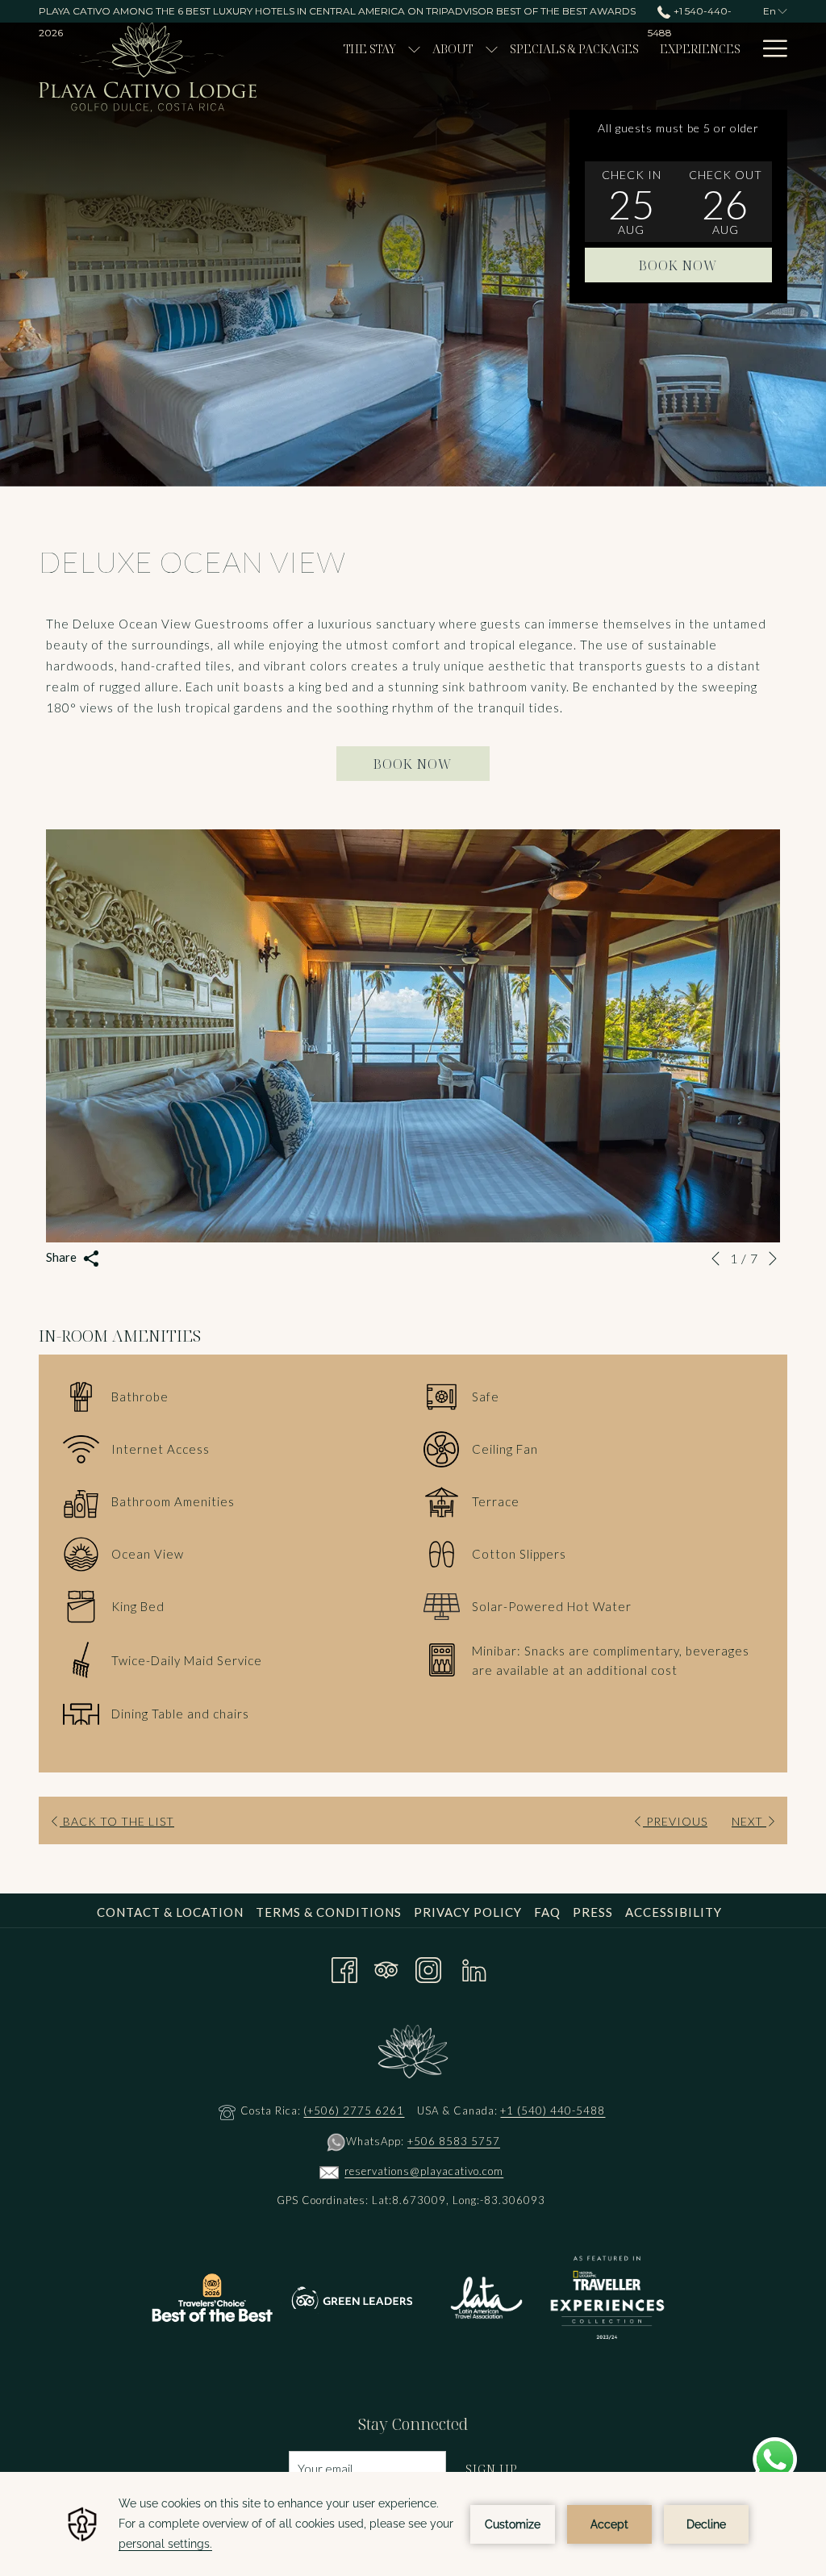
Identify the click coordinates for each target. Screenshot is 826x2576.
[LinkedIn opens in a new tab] (474, 1967)
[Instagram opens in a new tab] (428, 1967)
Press (593, 1912)
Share (63, 1257)
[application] (413, 2524)
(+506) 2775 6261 (354, 2110)
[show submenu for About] (492, 48)
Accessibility (674, 1912)
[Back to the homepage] (148, 67)
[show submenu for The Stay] (414, 48)
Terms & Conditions (329, 1912)
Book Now (678, 265)
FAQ (547, 1912)
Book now (413, 764)
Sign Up (492, 2469)
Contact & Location (170, 1912)
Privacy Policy (468, 1912)
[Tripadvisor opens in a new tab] (386, 1967)
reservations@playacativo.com (424, 2171)
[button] (632, 202)
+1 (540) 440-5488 (553, 2110)
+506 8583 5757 (454, 2141)
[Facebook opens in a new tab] (344, 1967)
